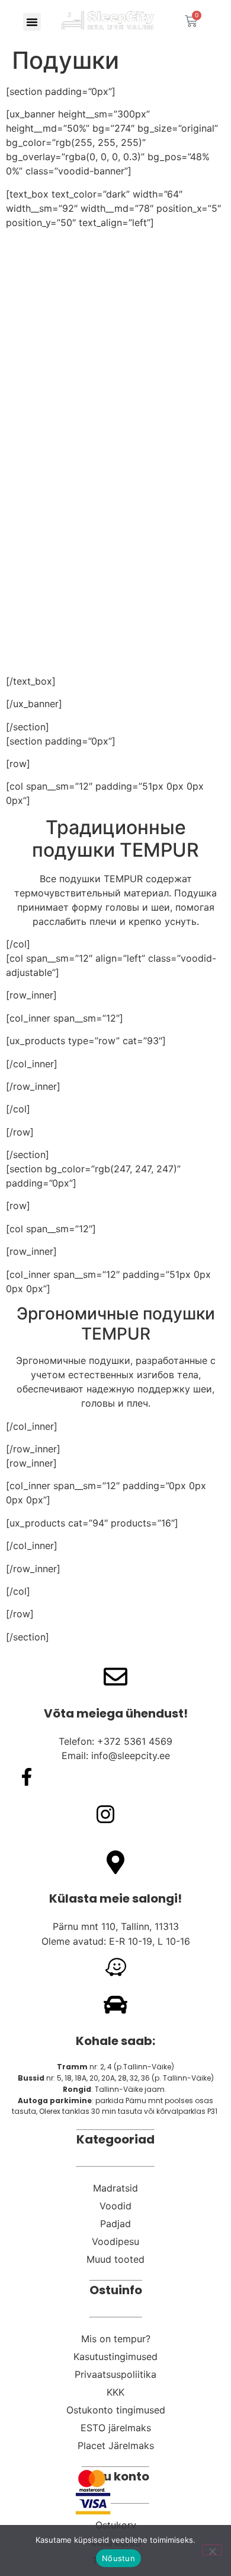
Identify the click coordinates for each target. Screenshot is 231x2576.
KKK (115, 2392)
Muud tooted (115, 2259)
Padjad (115, 2224)
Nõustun (118, 2558)
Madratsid (115, 2188)
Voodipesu (115, 2241)
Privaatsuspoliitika (115, 2374)
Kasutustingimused (115, 2356)
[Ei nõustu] (212, 2550)
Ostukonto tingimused (116, 2410)
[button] (32, 22)
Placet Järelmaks (116, 2445)
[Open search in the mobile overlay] (219, 21)
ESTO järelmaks (116, 2428)
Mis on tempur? (116, 2339)
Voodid (115, 2206)
